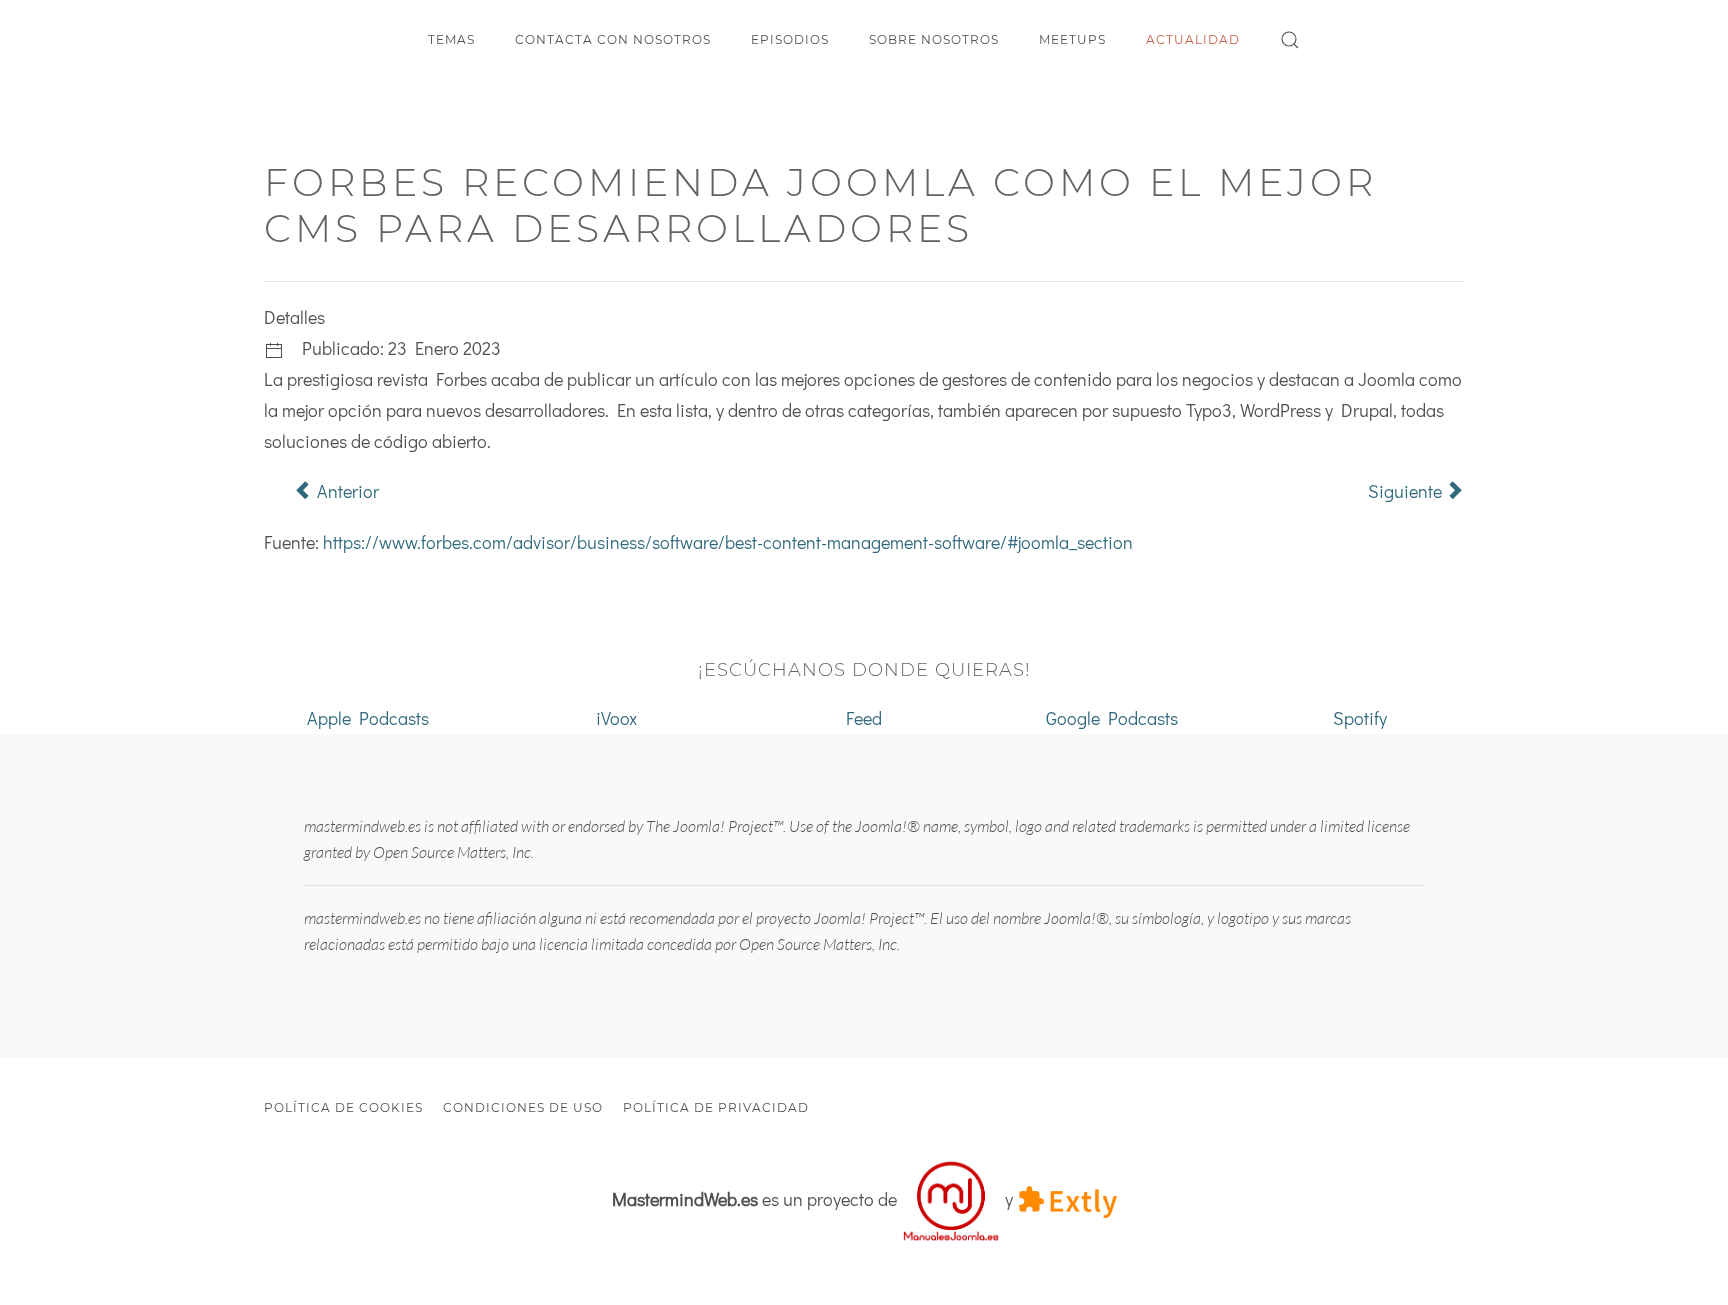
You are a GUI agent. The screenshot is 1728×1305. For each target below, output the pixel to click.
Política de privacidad (716, 1107)
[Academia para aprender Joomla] (951, 1199)
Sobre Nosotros (934, 39)
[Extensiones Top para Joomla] (1067, 1199)
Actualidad (1193, 39)
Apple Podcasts (368, 718)
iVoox (616, 718)
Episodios (790, 39)
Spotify (1360, 718)
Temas (451, 39)
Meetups (1072, 39)
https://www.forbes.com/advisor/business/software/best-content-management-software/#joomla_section (728, 542)
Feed (864, 718)
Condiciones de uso (523, 1107)
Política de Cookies (343, 1107)
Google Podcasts (1112, 718)
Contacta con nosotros (613, 39)
